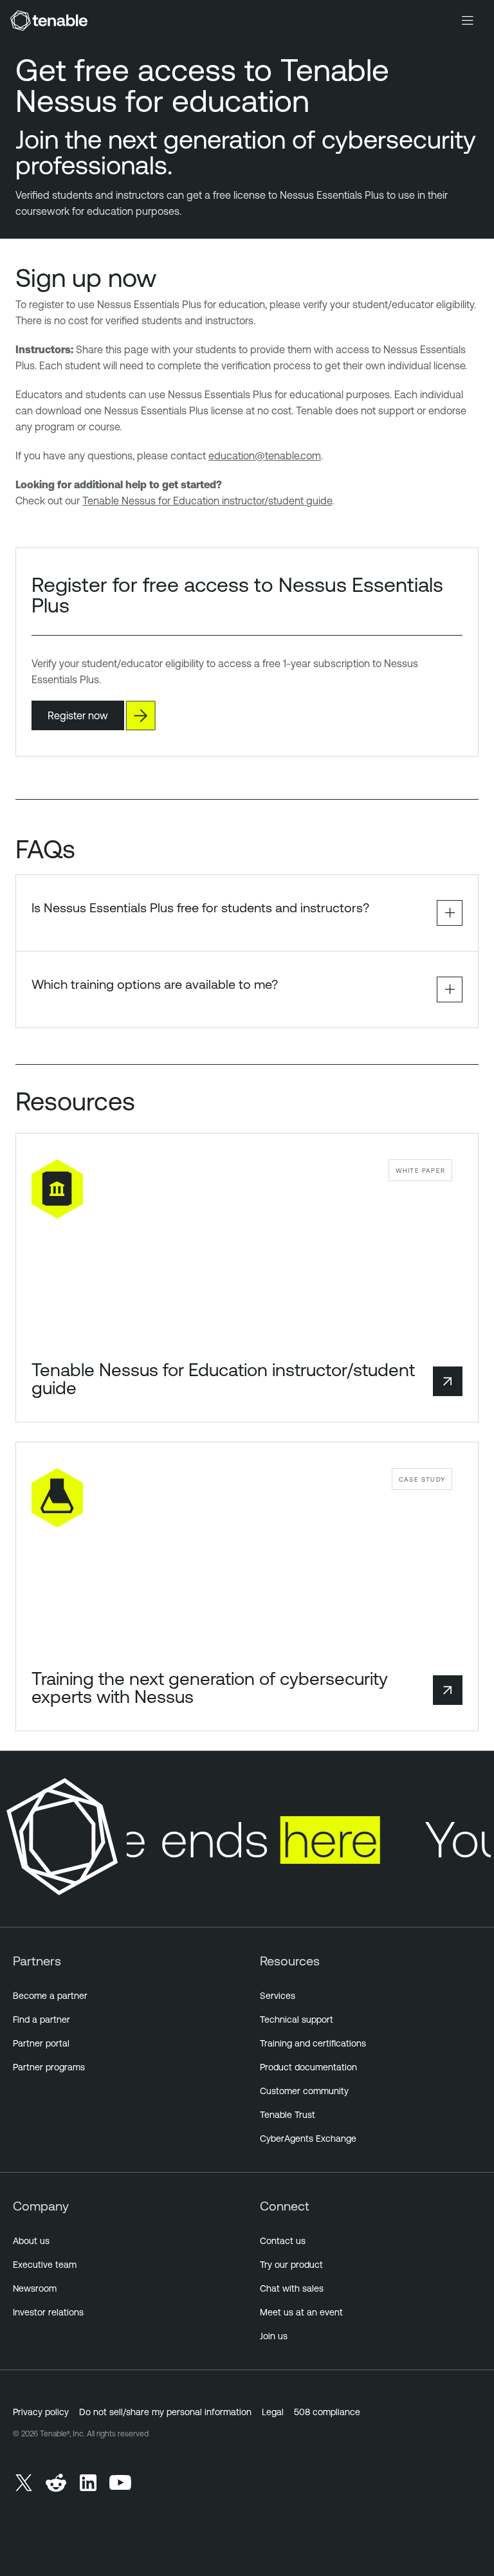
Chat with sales (292, 2288)
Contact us (283, 2241)
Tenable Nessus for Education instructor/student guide (207, 501)
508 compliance (327, 2412)
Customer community (304, 2091)
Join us (274, 2336)
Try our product (291, 2265)
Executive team (45, 2265)
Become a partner (50, 1996)
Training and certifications (313, 2043)
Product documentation (308, 2067)
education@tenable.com (265, 455)
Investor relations (48, 2312)
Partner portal (41, 2043)
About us (31, 2241)
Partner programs (49, 2067)
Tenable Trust (288, 2115)
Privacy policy (41, 2412)
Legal (273, 2412)
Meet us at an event (301, 2312)
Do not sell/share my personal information (165, 2412)
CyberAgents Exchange (308, 2139)
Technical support (297, 2019)
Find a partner (41, 2019)
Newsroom (35, 2288)
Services (278, 1996)
